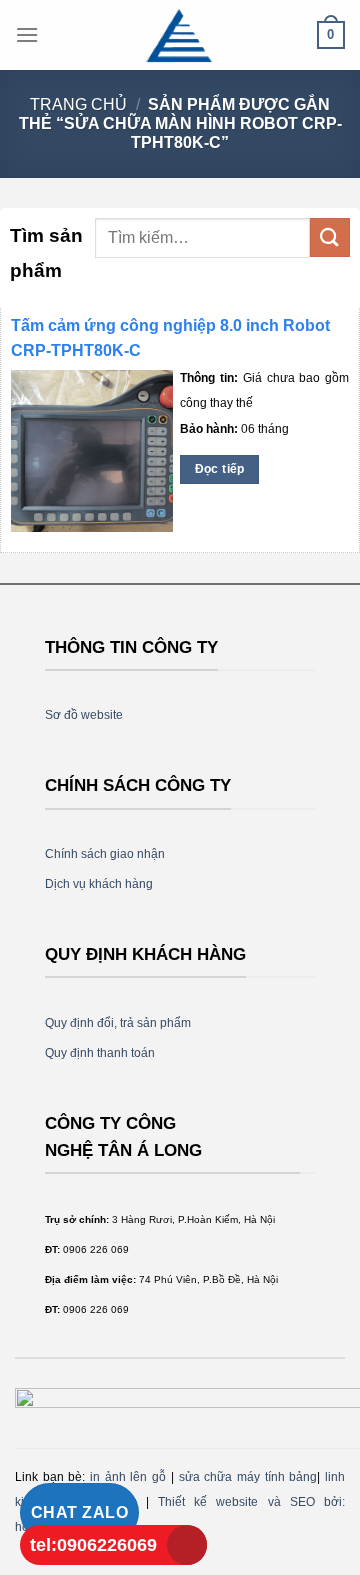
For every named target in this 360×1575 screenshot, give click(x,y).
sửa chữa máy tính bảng (248, 1477)
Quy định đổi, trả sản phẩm (118, 1023)
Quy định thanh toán (100, 1053)
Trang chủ (78, 104)
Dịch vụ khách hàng (99, 884)
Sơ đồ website (84, 715)
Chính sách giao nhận (105, 854)
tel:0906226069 (93, 1545)
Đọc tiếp (220, 469)
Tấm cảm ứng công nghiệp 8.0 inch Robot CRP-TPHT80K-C (170, 338)
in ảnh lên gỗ (128, 1477)
